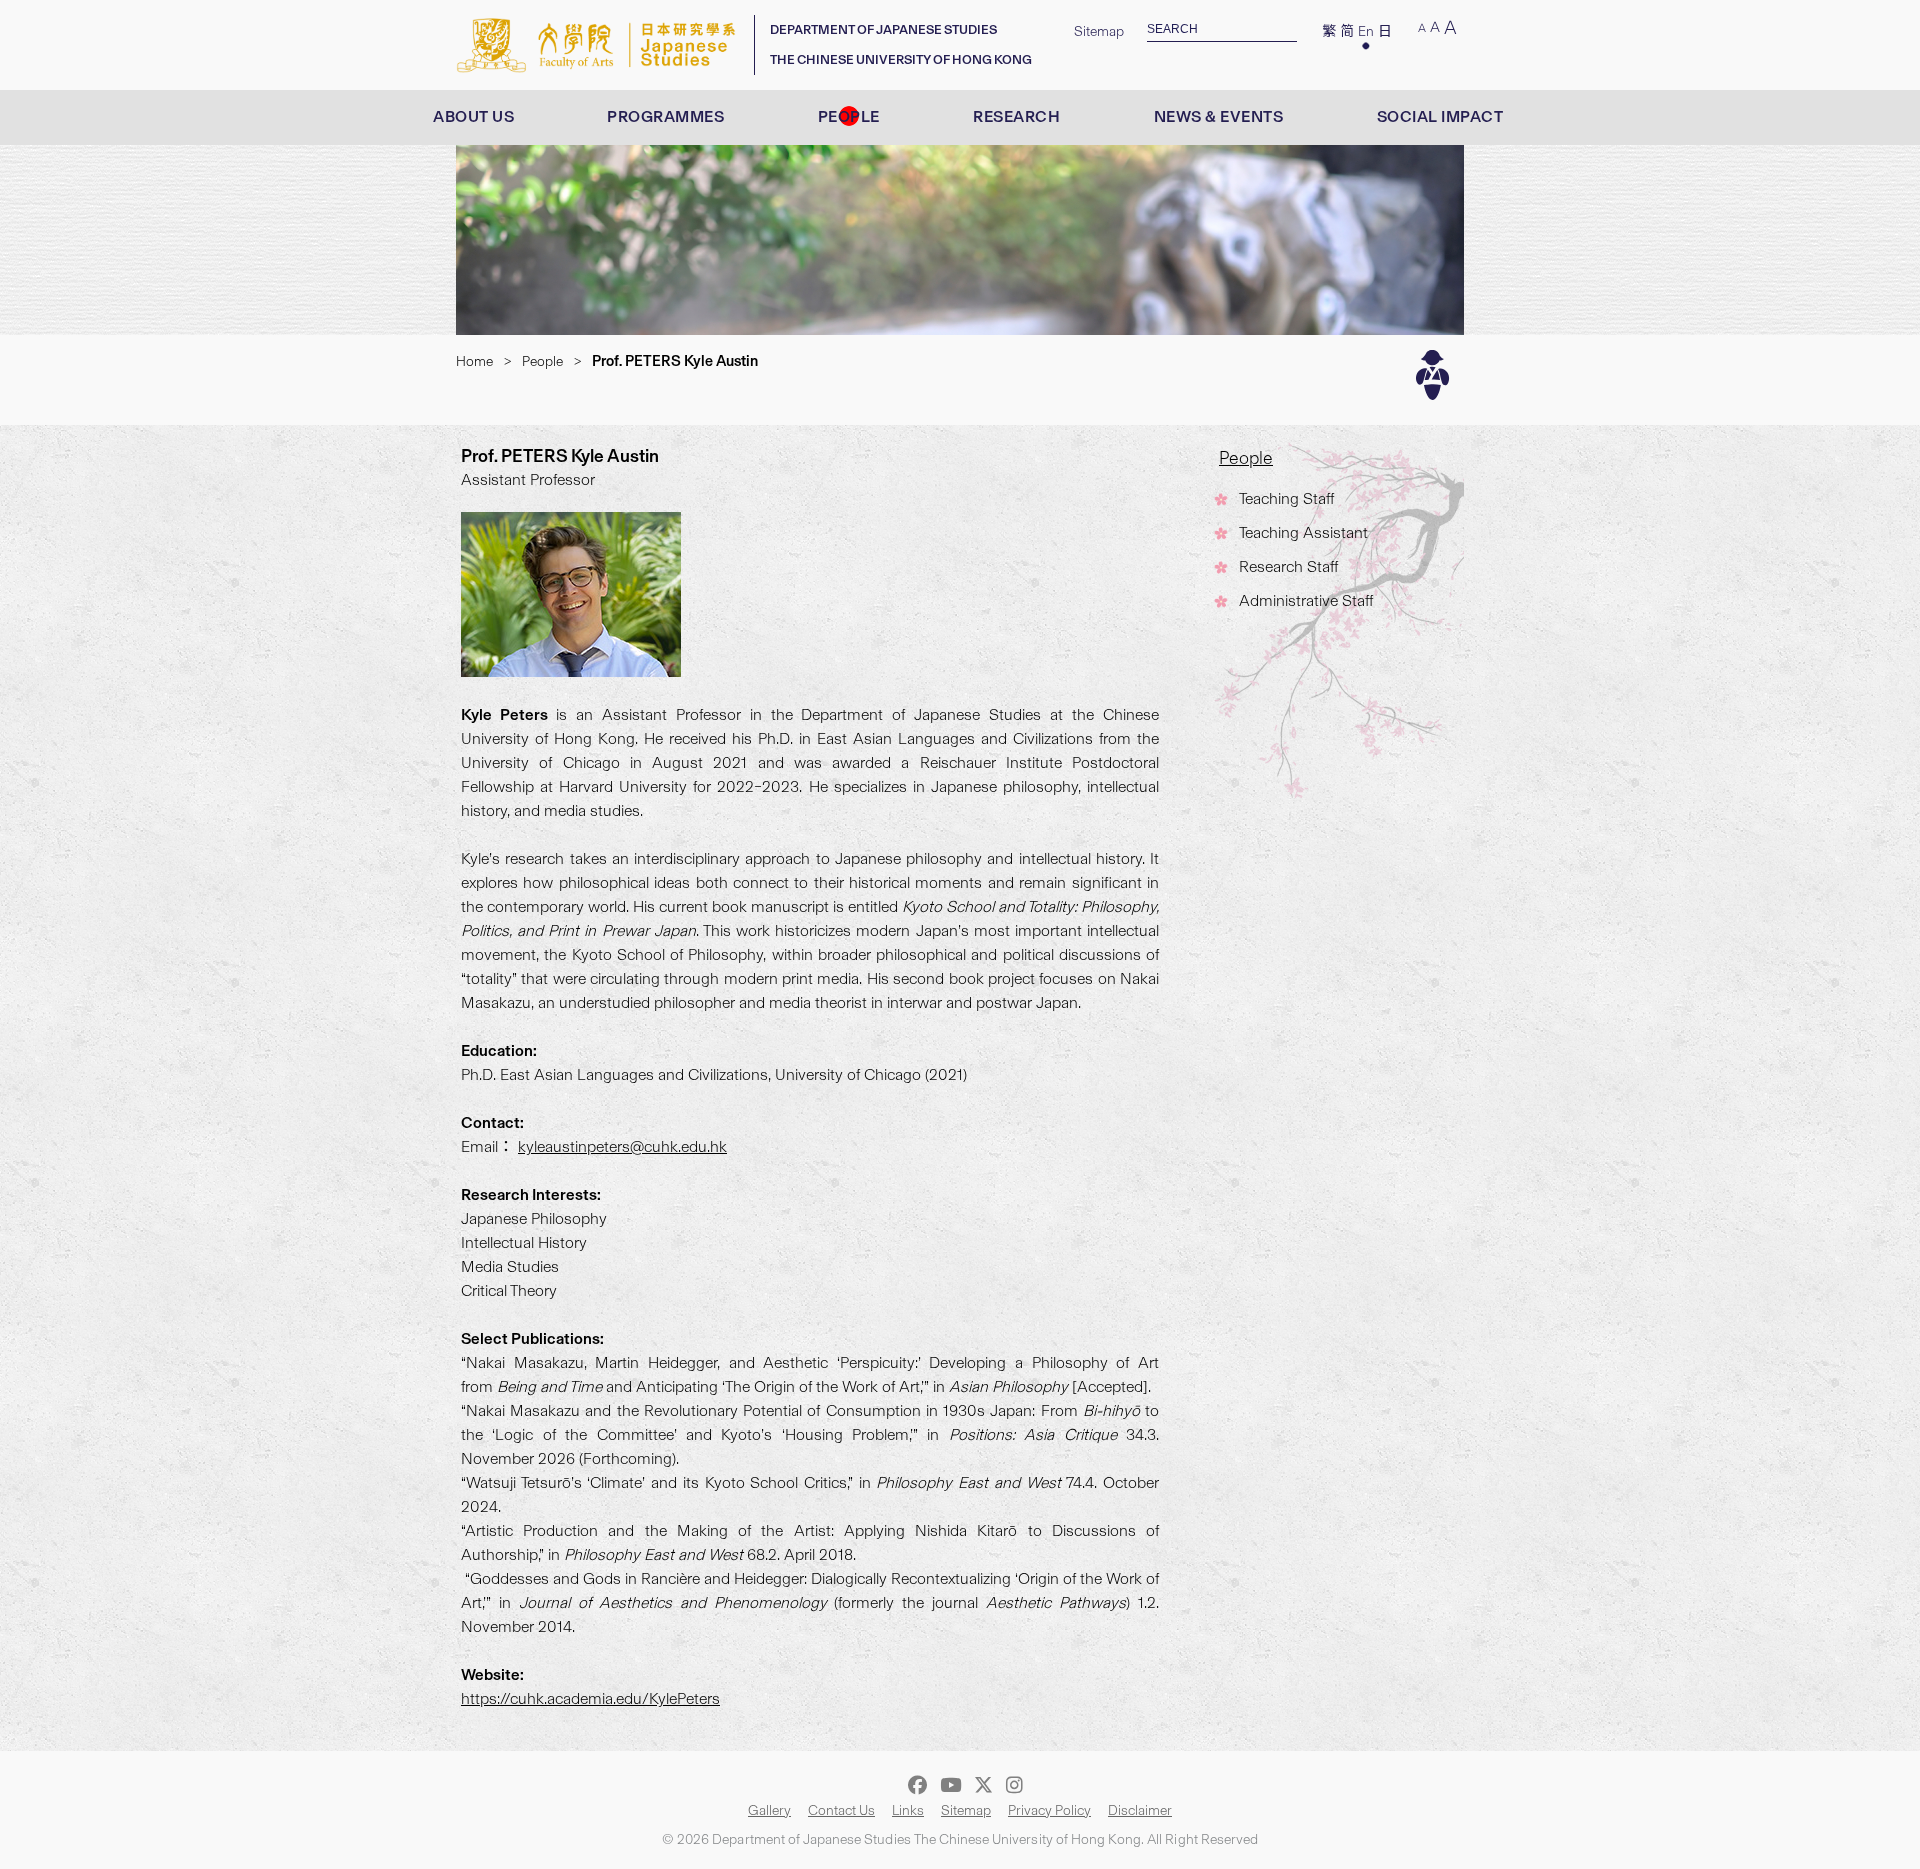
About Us (473, 116)
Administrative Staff (1306, 600)
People (849, 116)
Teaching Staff (1286, 498)
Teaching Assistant (1303, 532)
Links (908, 1810)
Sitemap (1099, 31)
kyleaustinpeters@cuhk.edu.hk (622, 1146)
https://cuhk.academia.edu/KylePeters (590, 1698)
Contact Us (841, 1810)
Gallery (769, 1810)
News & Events (1219, 116)
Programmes (665, 116)
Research (1016, 116)
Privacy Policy (1049, 1810)
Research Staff (1288, 566)
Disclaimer (1140, 1810)
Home (474, 361)
